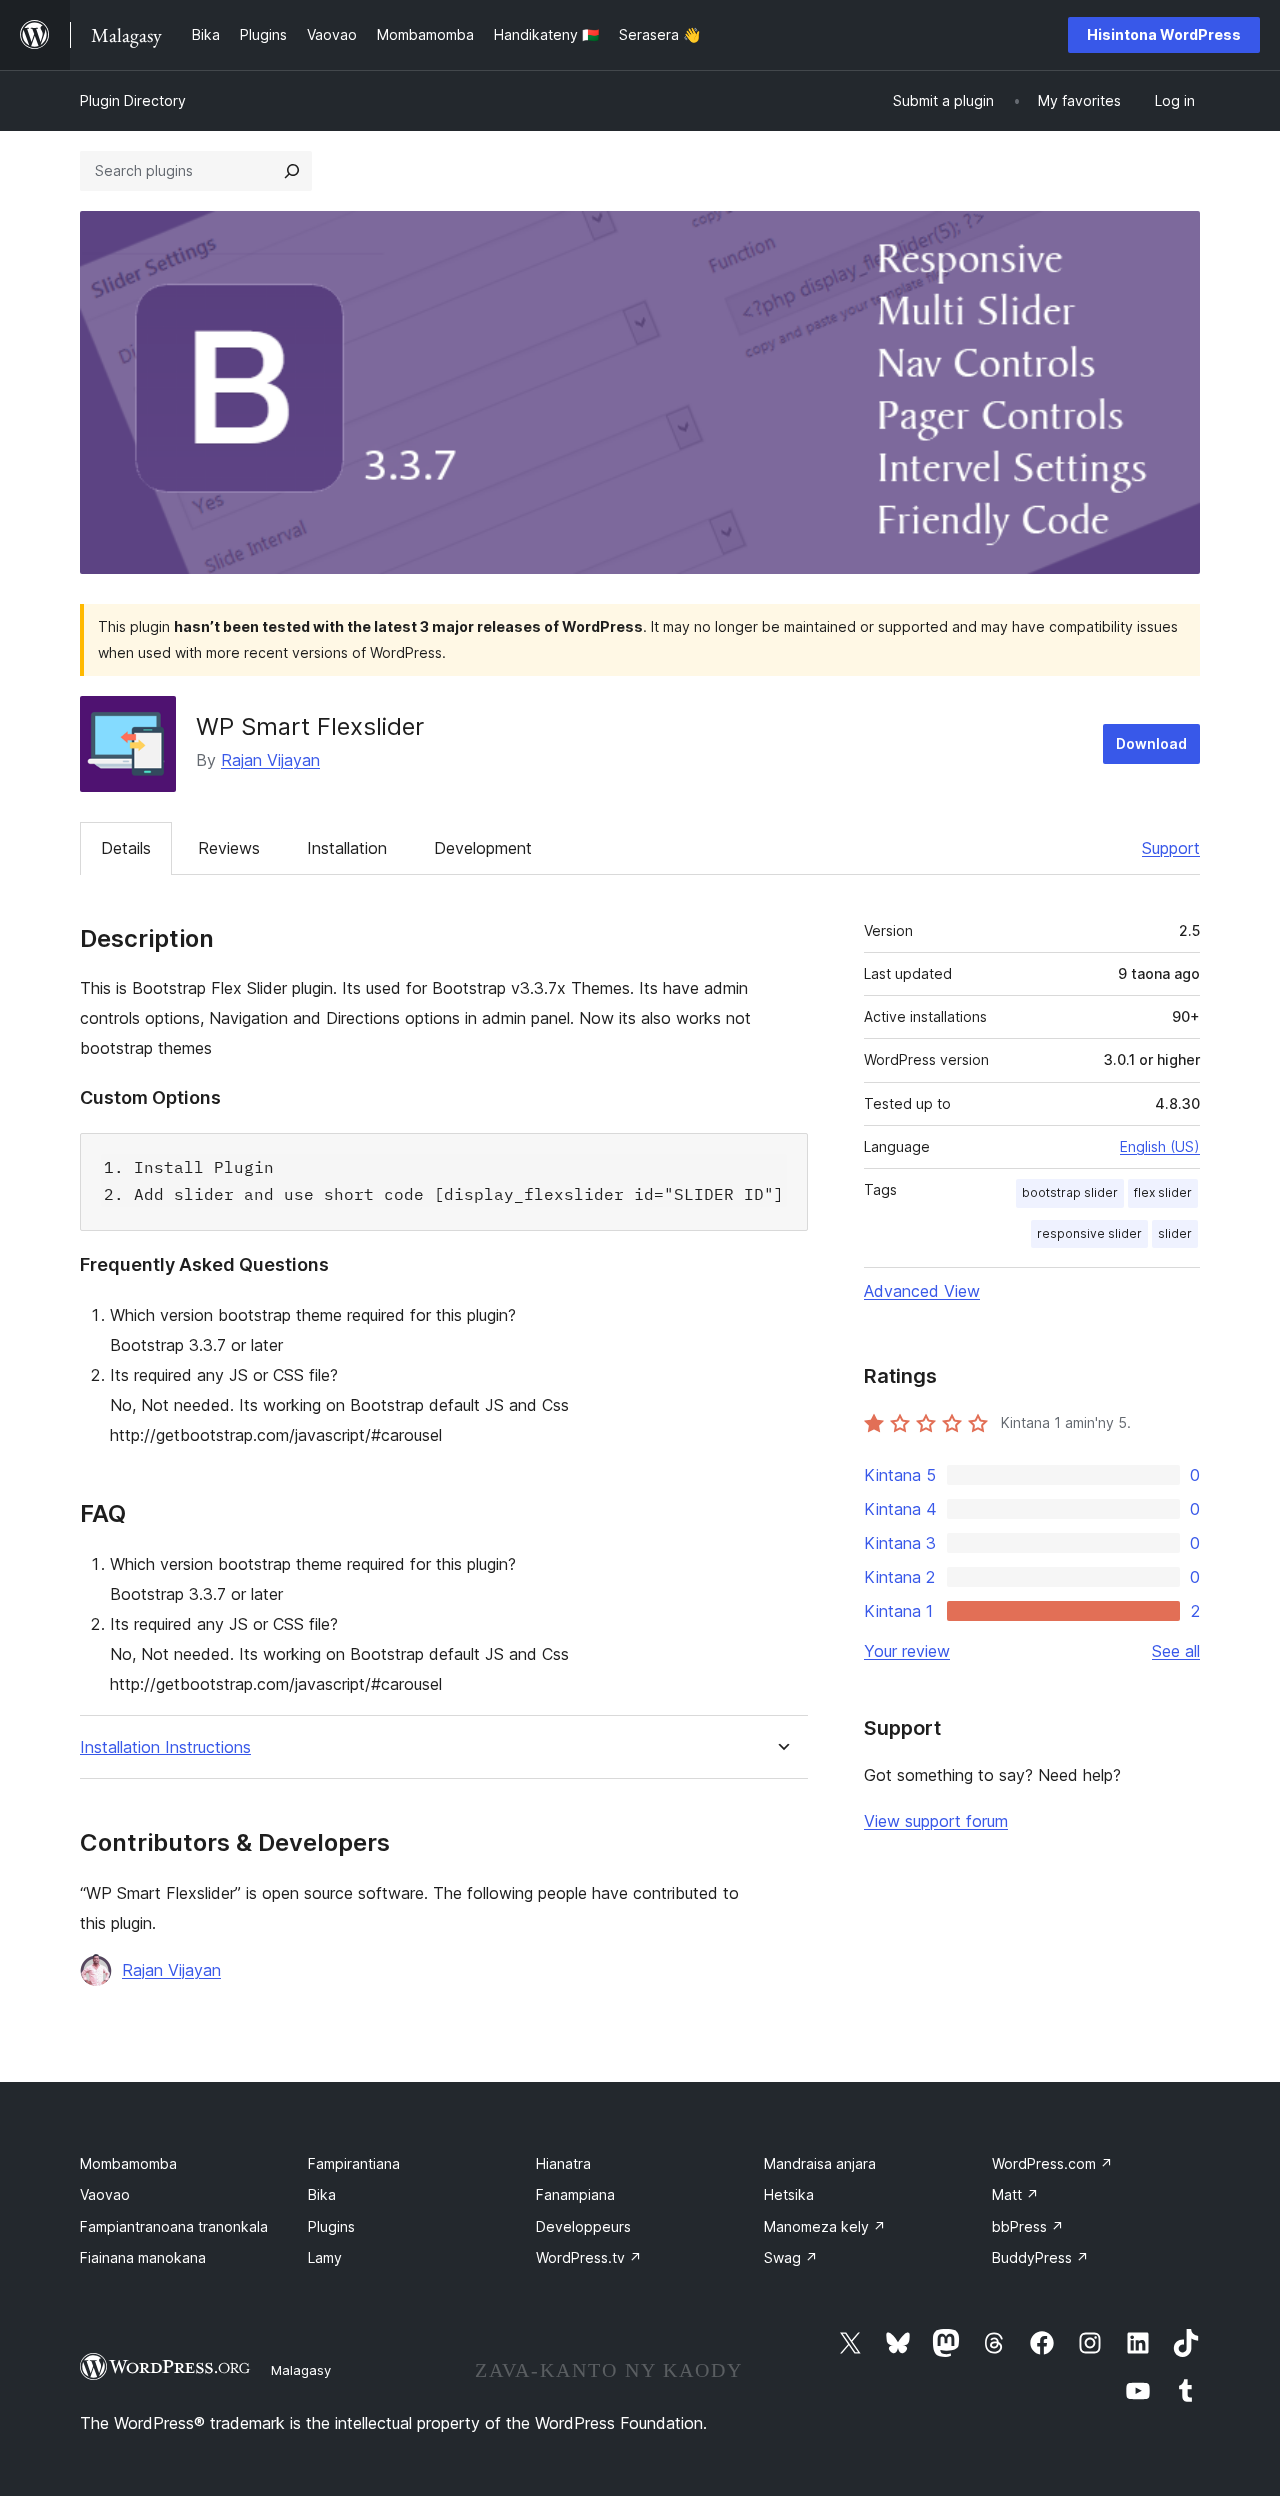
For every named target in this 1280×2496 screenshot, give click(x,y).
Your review (907, 1651)
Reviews (229, 848)
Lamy (325, 2257)
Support (1171, 848)
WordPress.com (1052, 2163)
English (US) (1160, 1146)
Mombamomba (128, 2163)
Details (126, 848)
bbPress (1028, 2226)
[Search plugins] (292, 171)
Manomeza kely (825, 2226)
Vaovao (105, 2194)
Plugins (331, 2226)
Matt (1015, 2194)
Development (483, 848)
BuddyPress (1040, 2257)
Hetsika (789, 2194)
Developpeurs (583, 2226)
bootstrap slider (1070, 1192)
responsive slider (1089, 1233)
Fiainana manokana (143, 2257)
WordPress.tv (589, 2257)
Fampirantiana (354, 2163)
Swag (791, 2257)
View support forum (936, 1821)
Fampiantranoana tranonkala (174, 2226)
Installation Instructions (165, 1747)
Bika (322, 2194)
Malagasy (301, 2370)
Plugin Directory (133, 100)
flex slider (1163, 1192)
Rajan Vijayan (270, 760)
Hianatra (563, 2163)
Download (1151, 743)
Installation (347, 848)
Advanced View (922, 1291)
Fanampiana (575, 2194)
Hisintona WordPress (1164, 34)
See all (1176, 1651)
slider (1175, 1233)
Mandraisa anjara (820, 2163)
